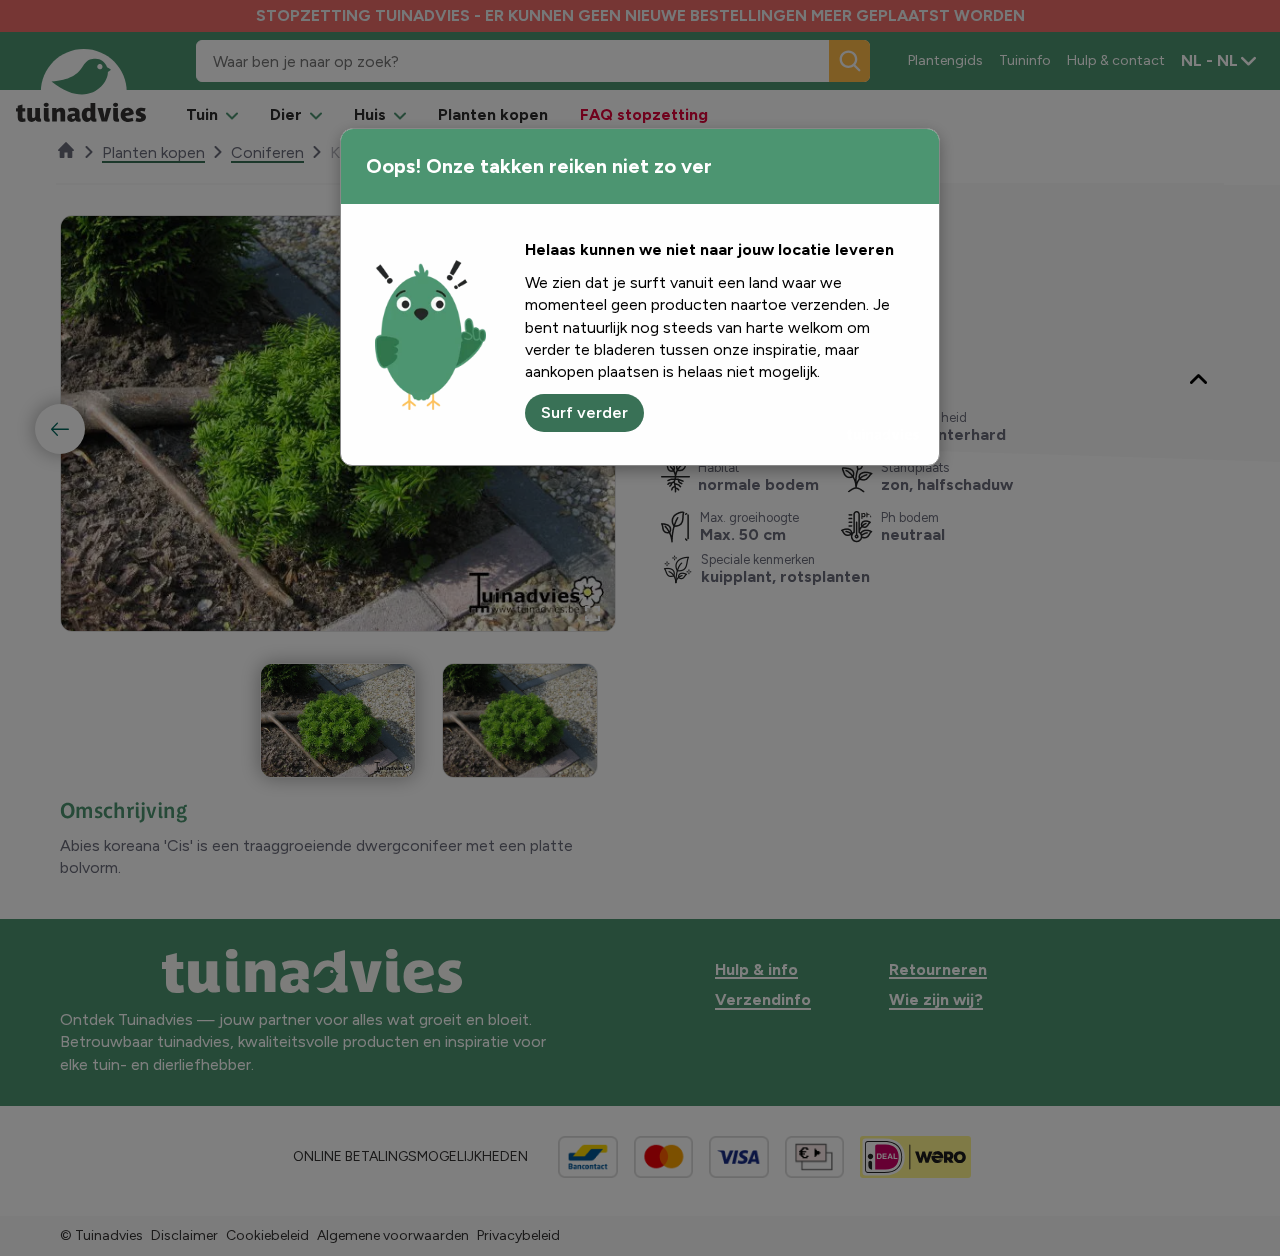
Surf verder (584, 412)
